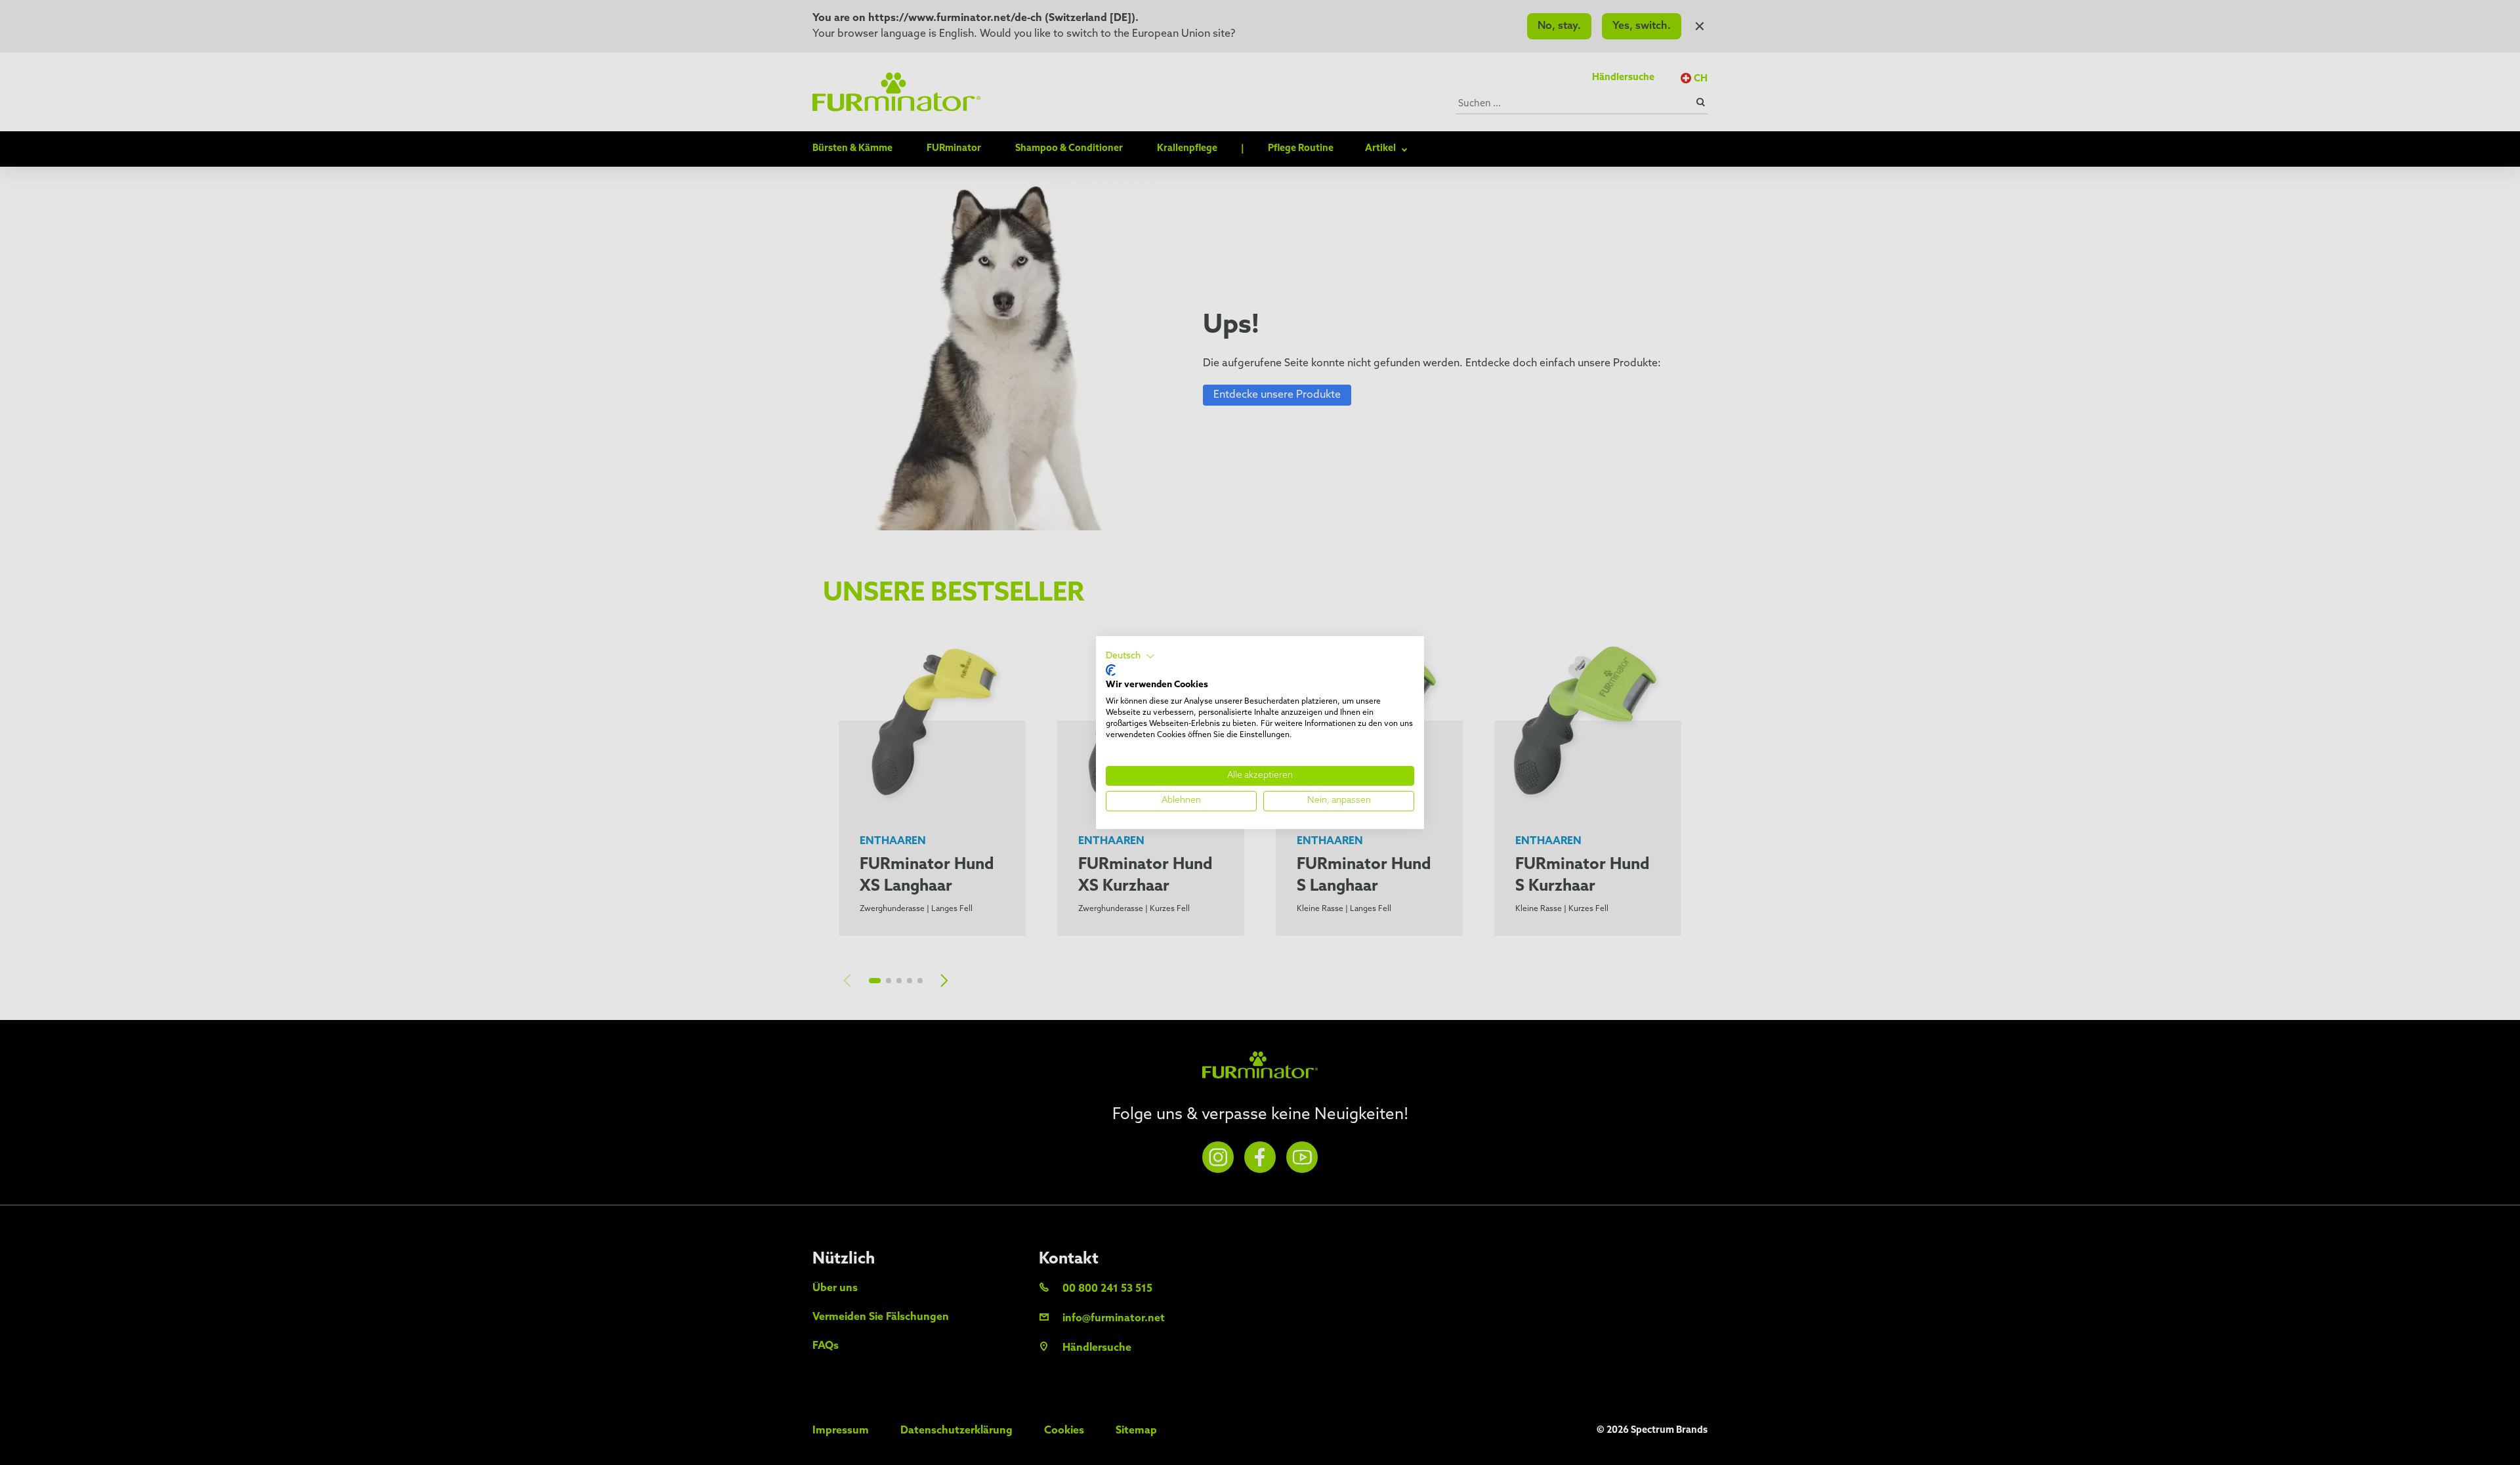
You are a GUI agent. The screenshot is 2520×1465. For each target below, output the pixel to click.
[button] (1130, 656)
